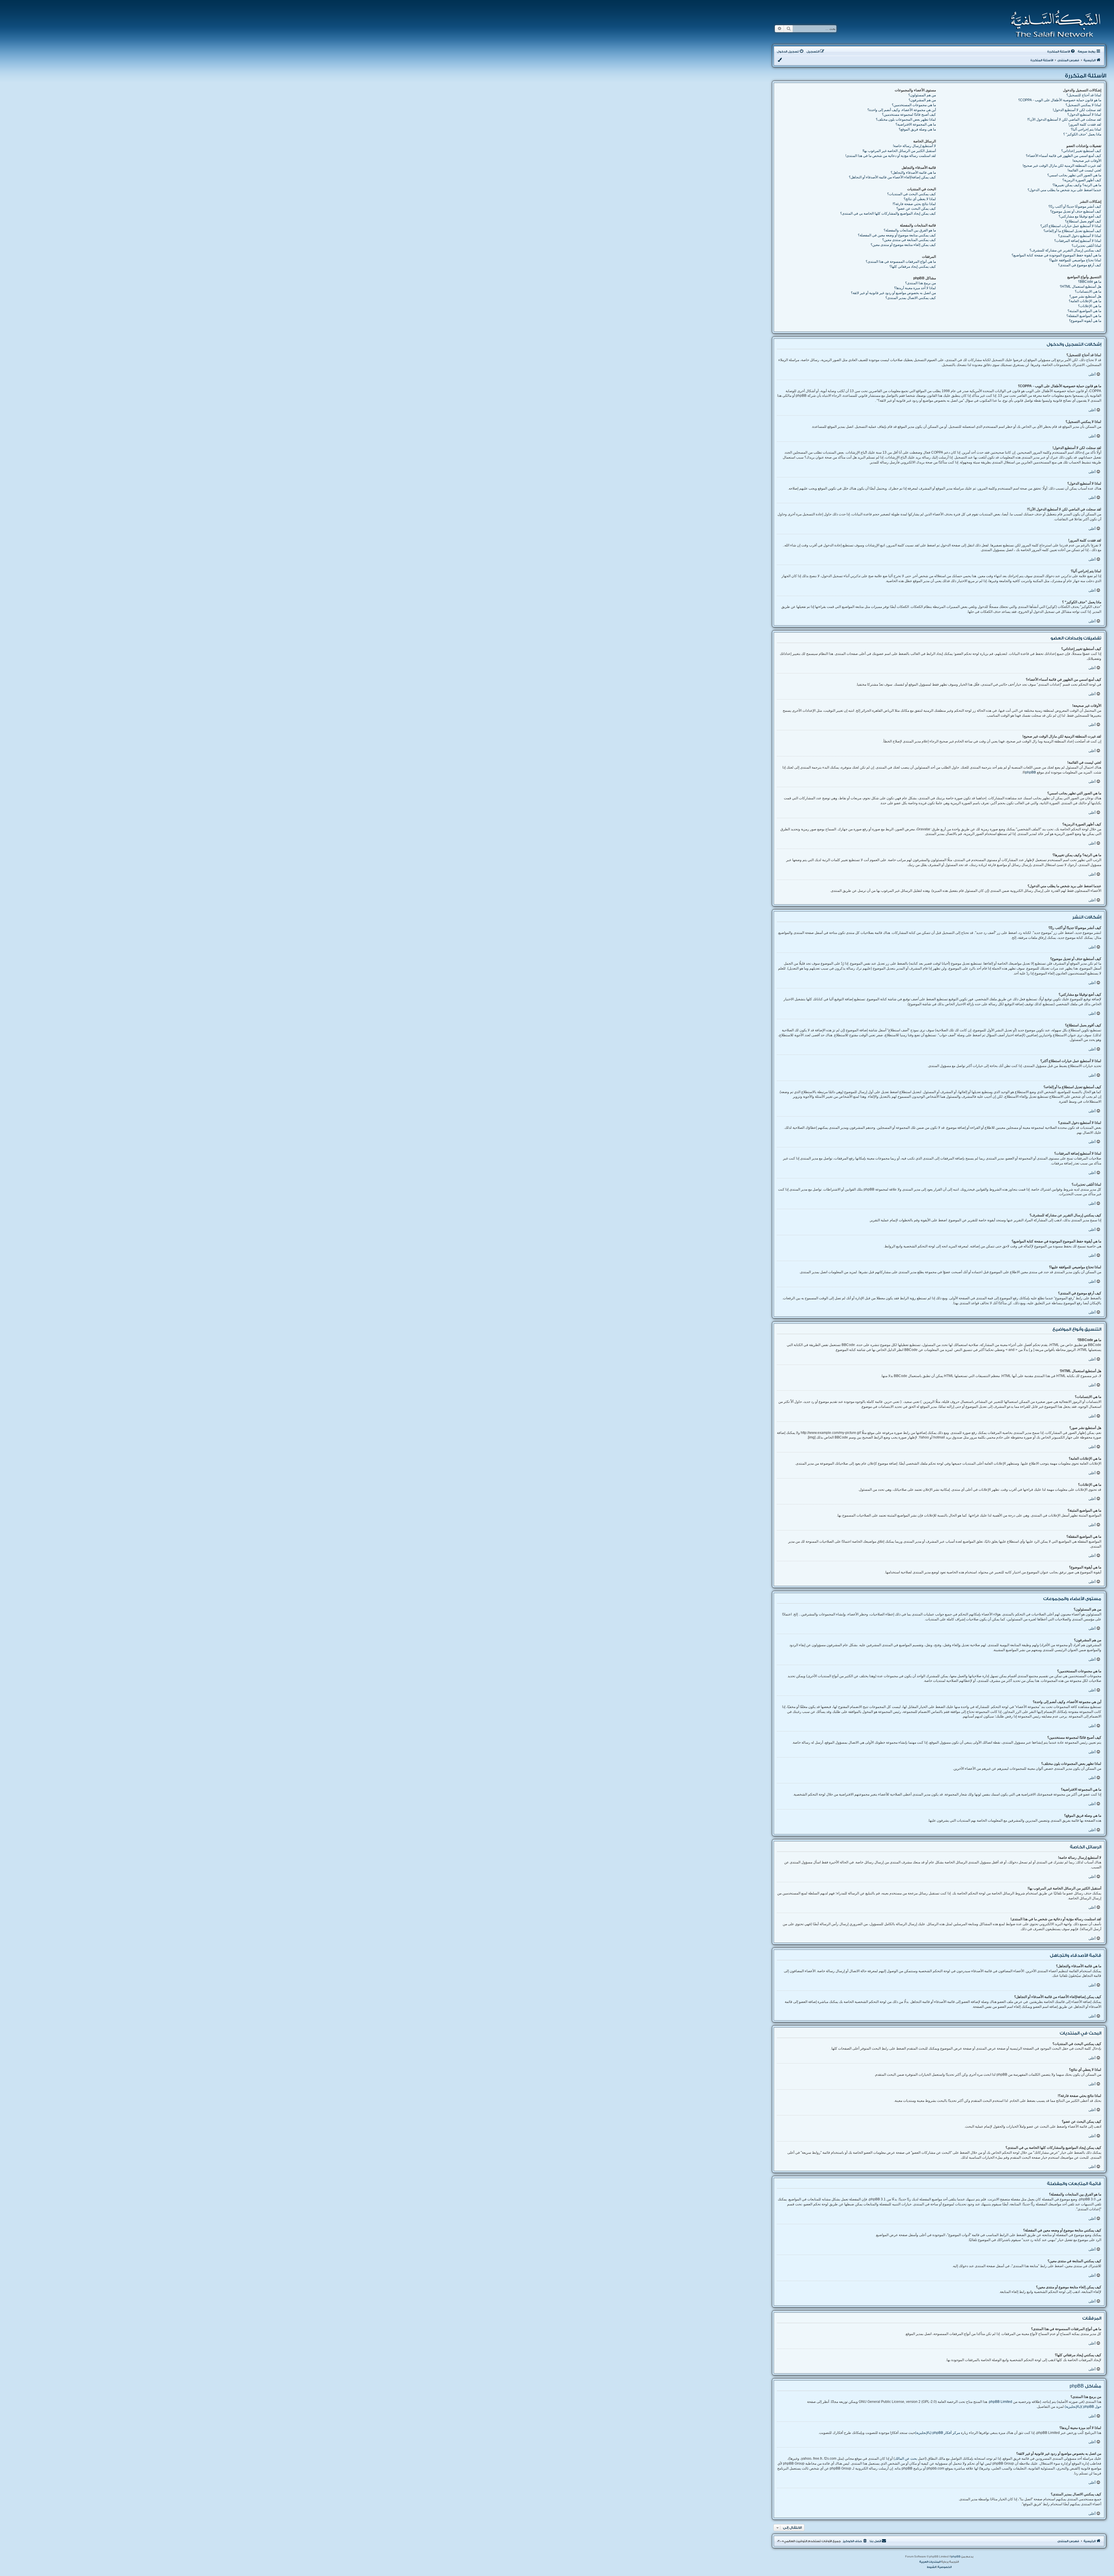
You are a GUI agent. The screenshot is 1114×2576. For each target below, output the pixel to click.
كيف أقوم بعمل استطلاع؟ (1083, 221)
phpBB (1031, 772)
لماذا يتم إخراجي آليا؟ (1086, 129)
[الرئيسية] (1054, 24)
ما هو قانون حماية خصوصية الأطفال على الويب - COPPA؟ (1060, 100)
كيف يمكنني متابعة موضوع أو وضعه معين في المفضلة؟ (897, 235)
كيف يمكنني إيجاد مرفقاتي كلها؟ (913, 267)
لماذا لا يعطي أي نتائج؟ (920, 199)
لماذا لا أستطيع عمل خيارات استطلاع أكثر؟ (1071, 226)
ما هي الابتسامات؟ (1088, 291)
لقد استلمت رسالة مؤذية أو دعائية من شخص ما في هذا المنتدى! (891, 156)
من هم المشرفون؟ (922, 100)
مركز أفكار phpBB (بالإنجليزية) (937, 2433)
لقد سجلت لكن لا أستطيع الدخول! (1077, 110)
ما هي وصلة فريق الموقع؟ (917, 129)
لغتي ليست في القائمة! (1084, 170)
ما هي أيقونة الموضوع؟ (1085, 321)
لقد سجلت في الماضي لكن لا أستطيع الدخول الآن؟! (1064, 119)
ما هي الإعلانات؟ (1090, 306)
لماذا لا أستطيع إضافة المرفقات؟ (1078, 241)
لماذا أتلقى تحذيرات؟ (1086, 246)
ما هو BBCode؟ (1090, 282)
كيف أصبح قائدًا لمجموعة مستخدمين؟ (909, 115)
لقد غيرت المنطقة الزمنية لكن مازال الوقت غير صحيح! (1062, 166)
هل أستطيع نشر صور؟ (1085, 296)
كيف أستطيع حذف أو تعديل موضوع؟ (1076, 211)
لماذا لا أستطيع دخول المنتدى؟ (1080, 236)
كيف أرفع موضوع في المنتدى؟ (1080, 265)
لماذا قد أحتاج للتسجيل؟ (1084, 95)
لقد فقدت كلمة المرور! (1085, 124)
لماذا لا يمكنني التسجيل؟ (1083, 105)
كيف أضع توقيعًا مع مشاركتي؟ (1080, 216)
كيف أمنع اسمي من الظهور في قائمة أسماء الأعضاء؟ (1064, 156)
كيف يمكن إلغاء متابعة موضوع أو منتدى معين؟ (903, 245)
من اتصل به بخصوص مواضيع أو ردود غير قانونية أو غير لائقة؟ (893, 293)
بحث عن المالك (906, 2459)
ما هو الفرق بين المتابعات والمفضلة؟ (910, 230)
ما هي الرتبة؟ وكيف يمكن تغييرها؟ (1077, 185)
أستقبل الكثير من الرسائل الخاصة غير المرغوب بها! (899, 151)
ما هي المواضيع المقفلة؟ (1084, 316)
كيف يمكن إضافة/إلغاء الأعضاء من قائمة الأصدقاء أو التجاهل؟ (892, 177)
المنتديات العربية (930, 2562)
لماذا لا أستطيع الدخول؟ (1084, 115)
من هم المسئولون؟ (922, 95)
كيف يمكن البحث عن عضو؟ (916, 209)
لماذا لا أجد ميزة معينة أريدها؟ (915, 288)
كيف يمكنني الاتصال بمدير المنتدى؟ (911, 298)
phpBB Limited (1001, 2402)
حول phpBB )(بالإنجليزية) (1083, 2407)
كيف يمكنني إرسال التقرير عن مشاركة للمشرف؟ (1065, 250)
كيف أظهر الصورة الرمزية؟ (1082, 180)
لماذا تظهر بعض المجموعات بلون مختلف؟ (906, 119)
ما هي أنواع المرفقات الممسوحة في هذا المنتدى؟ (901, 262)
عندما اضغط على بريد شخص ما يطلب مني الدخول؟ (1064, 190)
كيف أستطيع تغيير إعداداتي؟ (1081, 151)
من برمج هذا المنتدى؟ (921, 283)
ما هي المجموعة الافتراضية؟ (916, 124)
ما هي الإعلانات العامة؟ (1085, 301)
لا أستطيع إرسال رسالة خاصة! (914, 146)
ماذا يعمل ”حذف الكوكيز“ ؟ (1082, 134)
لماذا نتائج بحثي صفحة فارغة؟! (914, 204)
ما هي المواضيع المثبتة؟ (1084, 311)
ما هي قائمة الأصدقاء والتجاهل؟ (913, 173)
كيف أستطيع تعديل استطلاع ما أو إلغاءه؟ (1072, 231)
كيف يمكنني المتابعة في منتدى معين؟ (909, 240)
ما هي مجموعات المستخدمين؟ (914, 105)
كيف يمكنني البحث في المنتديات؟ (912, 194)
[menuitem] (1061, 52)
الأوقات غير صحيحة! (1087, 161)
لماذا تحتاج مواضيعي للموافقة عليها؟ (1075, 260)
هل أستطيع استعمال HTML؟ (1080, 287)
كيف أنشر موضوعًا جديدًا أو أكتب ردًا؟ (1075, 206)
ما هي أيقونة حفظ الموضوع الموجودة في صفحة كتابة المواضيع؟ (1056, 255)
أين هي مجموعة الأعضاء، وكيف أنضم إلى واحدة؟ (902, 110)
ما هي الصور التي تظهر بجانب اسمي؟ (1074, 175)
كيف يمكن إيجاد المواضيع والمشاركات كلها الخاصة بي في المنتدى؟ (888, 213)
